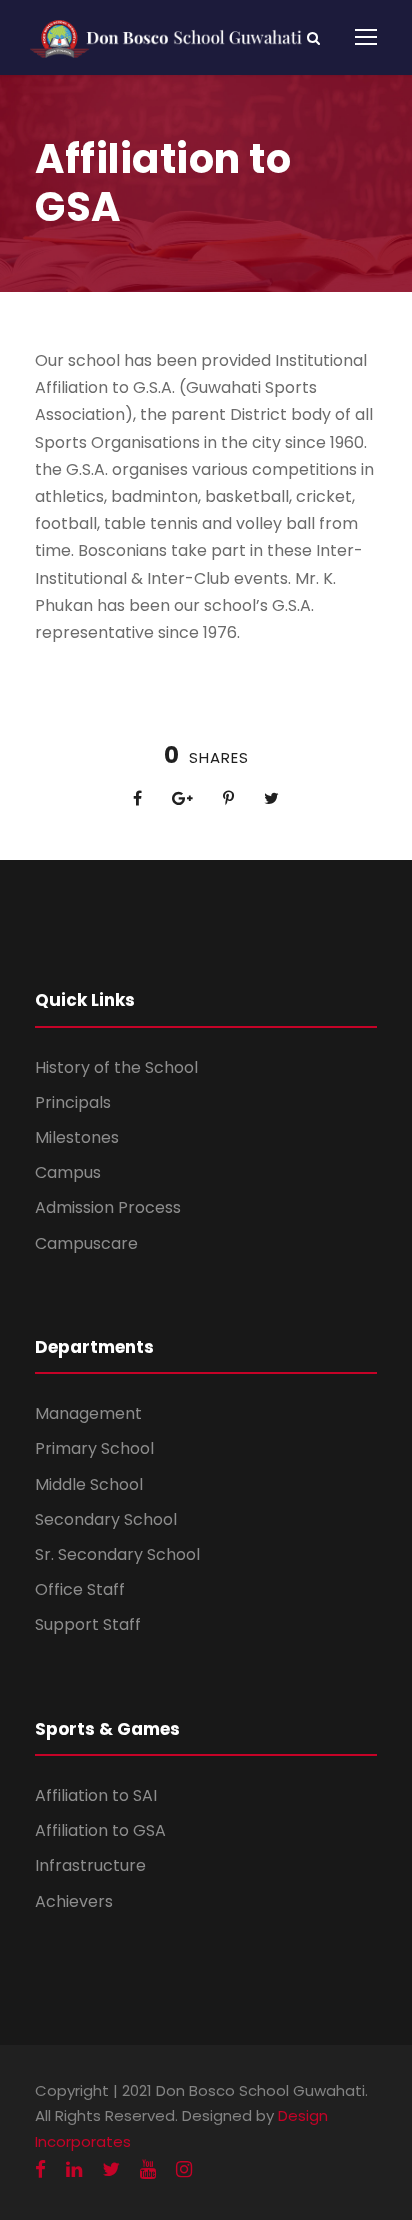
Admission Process (108, 1207)
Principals (73, 1102)
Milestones (77, 1137)
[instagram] (184, 2169)
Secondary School (106, 1519)
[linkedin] (74, 2169)
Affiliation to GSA (100, 1830)
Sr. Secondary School (117, 1554)
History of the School (116, 1067)
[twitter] (111, 2169)
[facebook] (40, 2169)
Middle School (89, 1484)
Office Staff (80, 1589)
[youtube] (148, 2169)
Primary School (94, 1448)
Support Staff (88, 1624)
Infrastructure (90, 1865)
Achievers (74, 1901)
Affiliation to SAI (96, 1795)
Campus (68, 1172)
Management (88, 1413)
